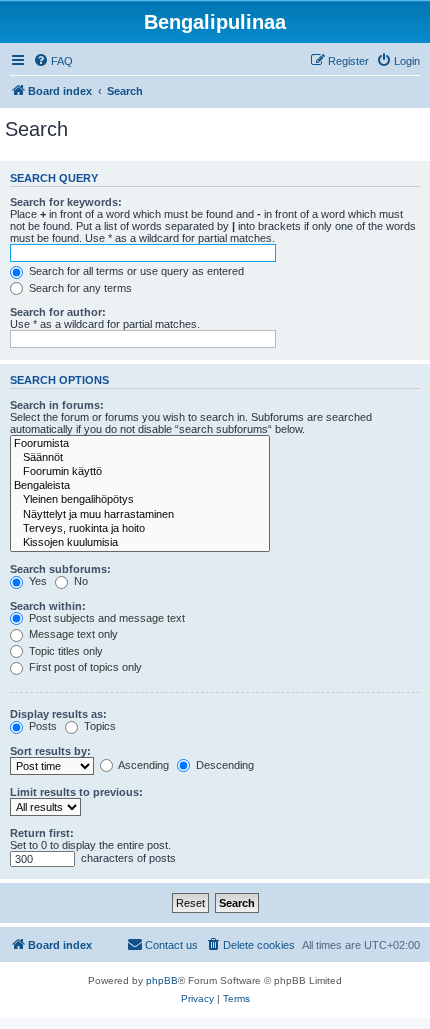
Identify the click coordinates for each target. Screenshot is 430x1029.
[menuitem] (53, 61)
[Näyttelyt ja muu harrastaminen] (140, 515)
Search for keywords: (66, 202)
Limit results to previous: (76, 792)
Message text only (72, 634)
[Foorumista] (140, 444)
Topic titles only (64, 651)
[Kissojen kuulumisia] (140, 543)
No (79, 581)
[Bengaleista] (140, 486)
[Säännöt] (140, 458)
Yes (36, 581)
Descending (223, 765)
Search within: (48, 606)
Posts (41, 726)
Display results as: (58, 714)
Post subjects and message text (105, 618)
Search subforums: (60, 569)
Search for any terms (79, 288)
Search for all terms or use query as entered (135, 271)
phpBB (162, 980)
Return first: (42, 833)
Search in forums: (57, 405)
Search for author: (58, 312)
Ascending (142, 765)
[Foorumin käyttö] (140, 472)
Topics (98, 726)
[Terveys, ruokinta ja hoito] (140, 529)
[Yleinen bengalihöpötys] (140, 500)
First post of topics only (84, 667)
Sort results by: (50, 751)
